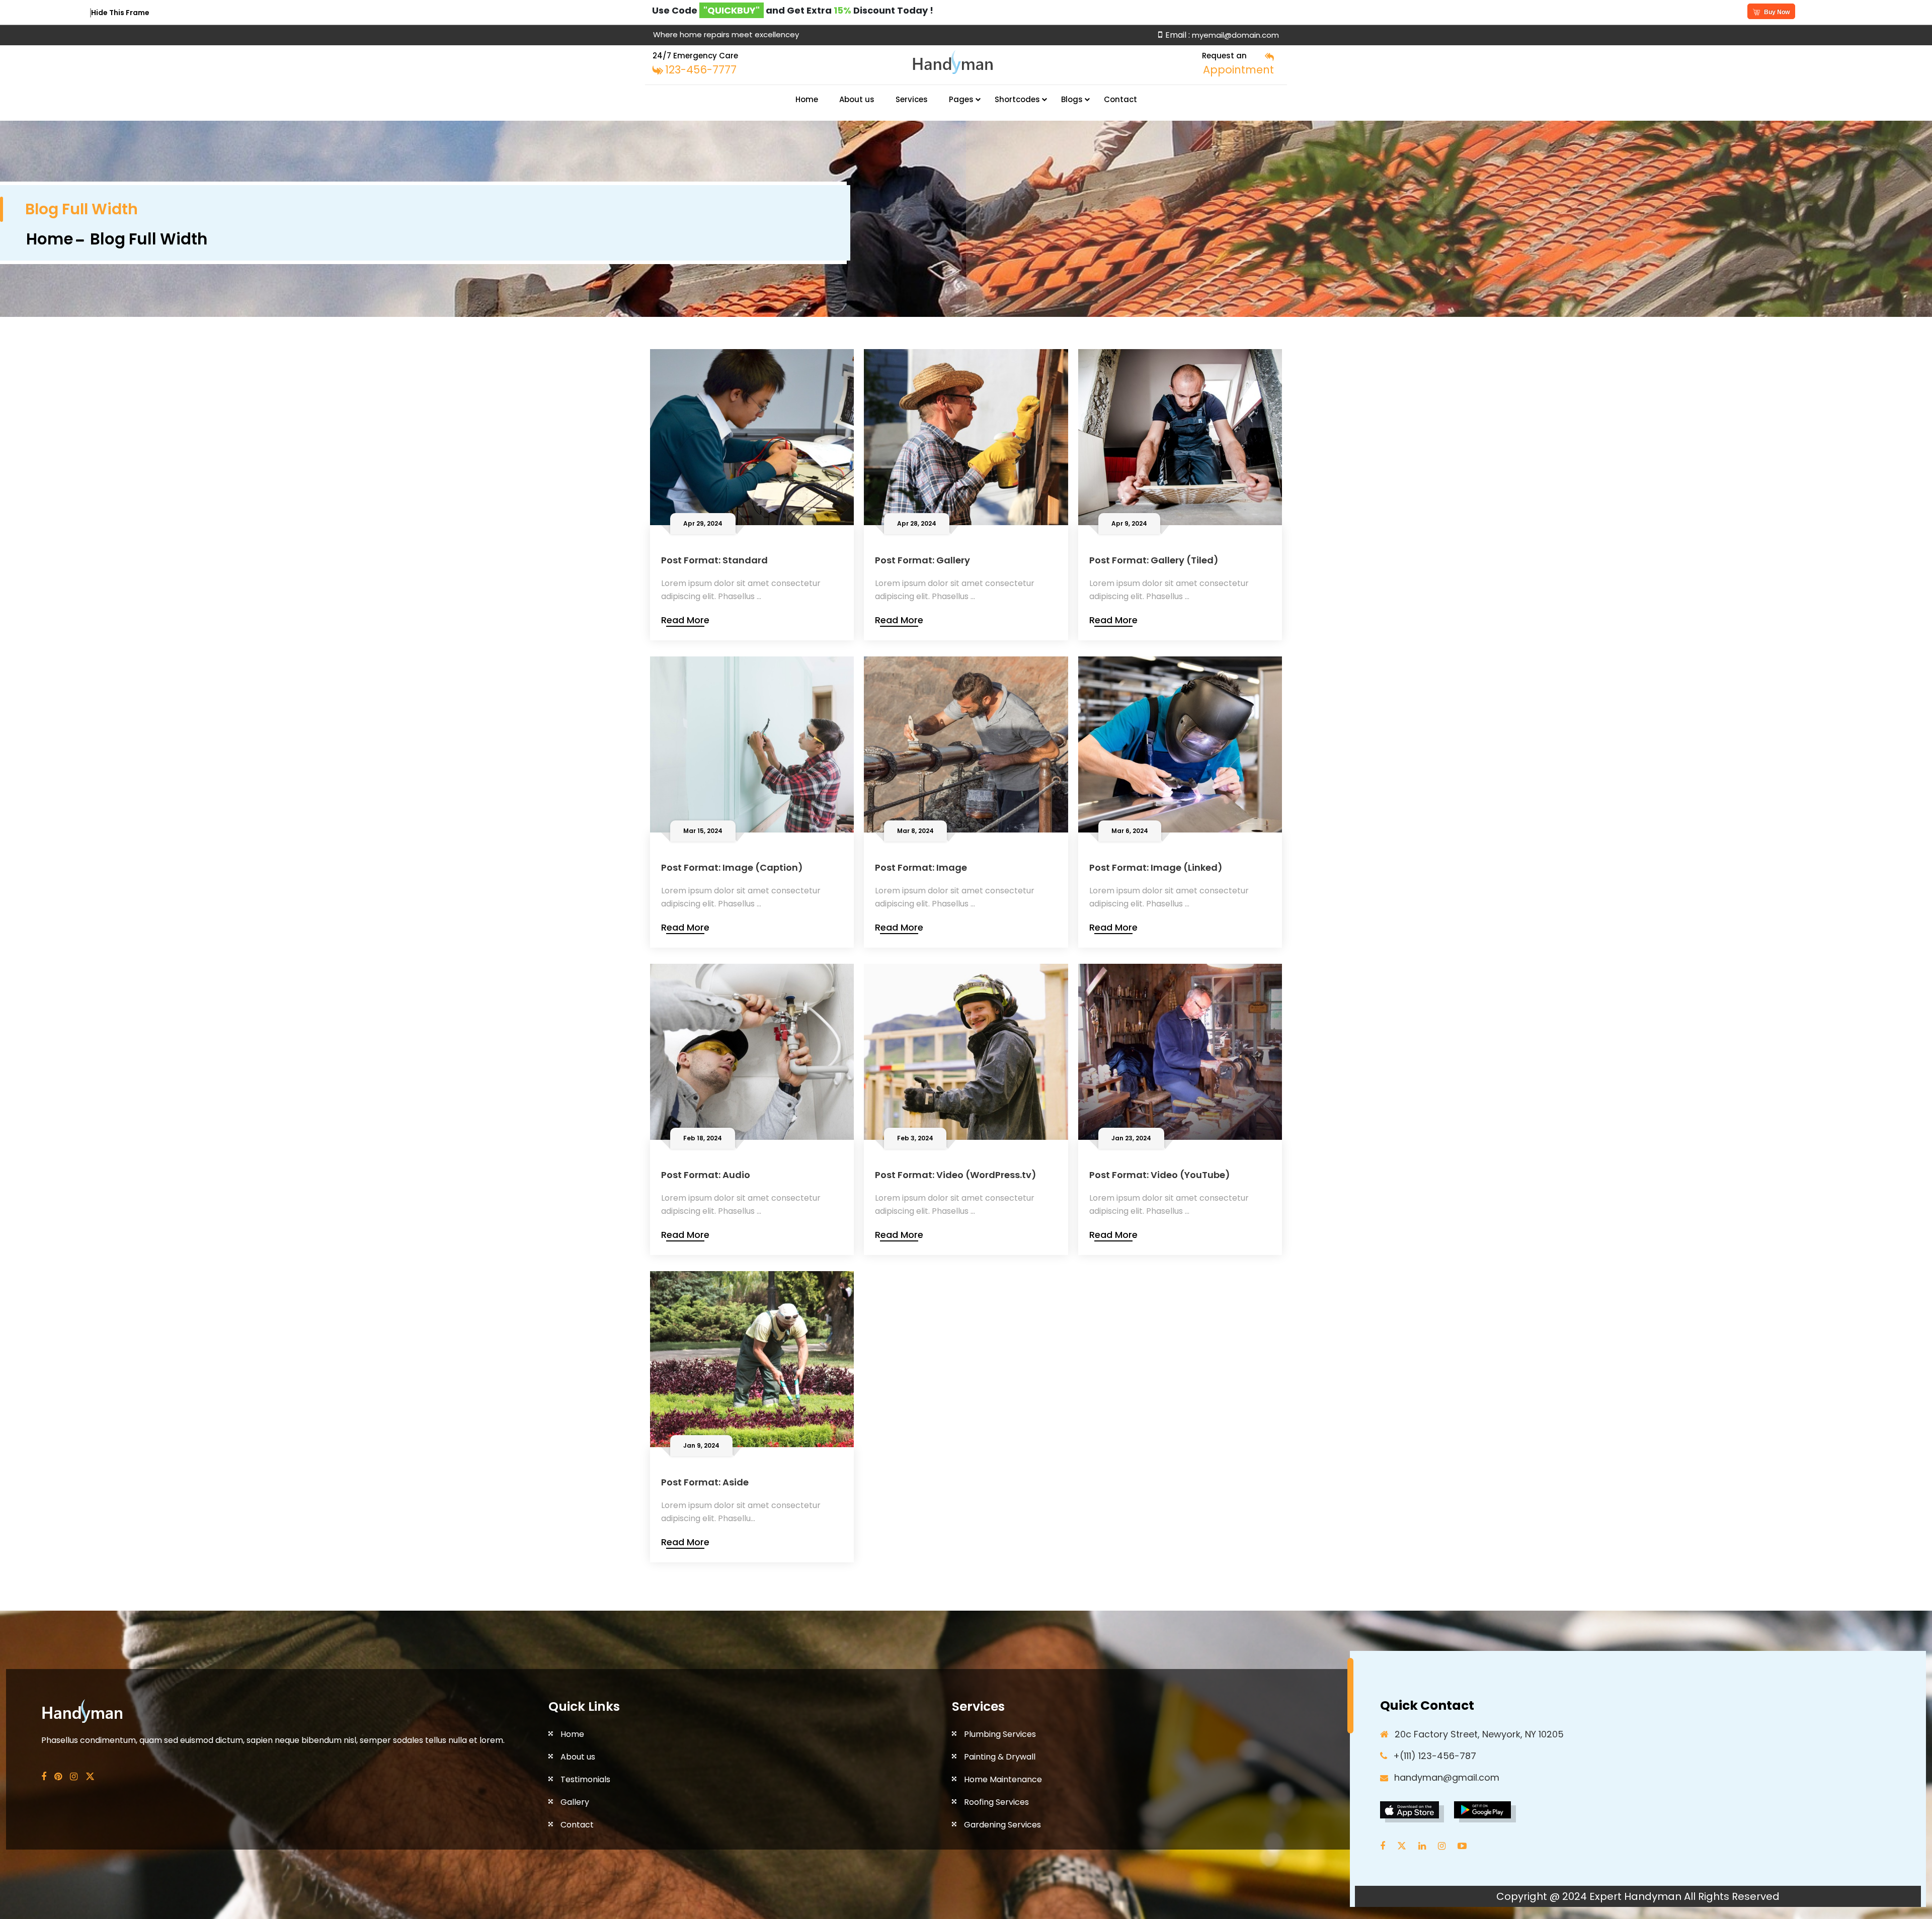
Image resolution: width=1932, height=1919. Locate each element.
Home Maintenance (1003, 1779)
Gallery (575, 1802)
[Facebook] (44, 1777)
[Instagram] (74, 1777)
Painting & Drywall (1000, 1757)
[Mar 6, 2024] (1180, 744)
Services (912, 99)
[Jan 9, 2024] (752, 1358)
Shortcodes (1017, 99)
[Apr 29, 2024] (752, 436)
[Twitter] (90, 1777)
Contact (1120, 99)
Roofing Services (996, 1802)
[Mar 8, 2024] (966, 744)
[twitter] (1404, 1846)
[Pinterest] (58, 1777)
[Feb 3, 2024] (966, 1051)
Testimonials (585, 1779)
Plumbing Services (1000, 1734)
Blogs (1072, 99)
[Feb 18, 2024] (752, 1051)
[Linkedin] (1425, 1846)
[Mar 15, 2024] (752, 744)
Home (807, 99)
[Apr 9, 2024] (1180, 436)
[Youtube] (1465, 1846)
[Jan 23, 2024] (1180, 1051)
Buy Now (1777, 12)
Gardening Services (1002, 1825)
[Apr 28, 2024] (966, 436)
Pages (961, 99)
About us (857, 99)
